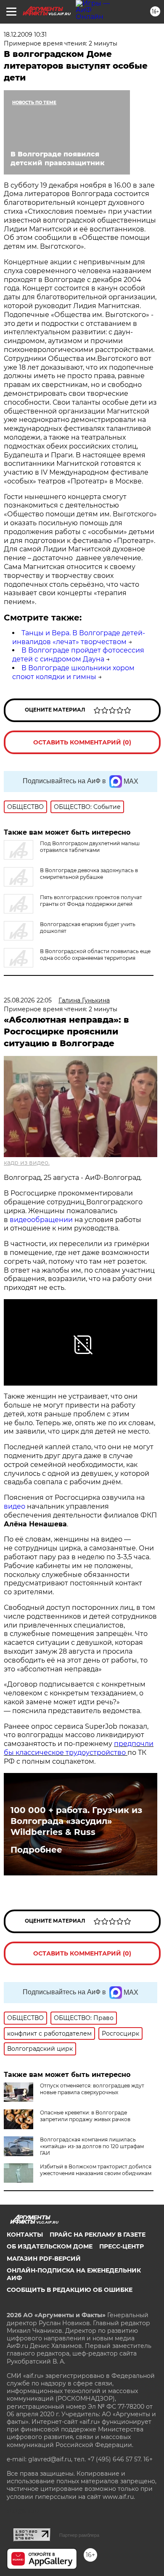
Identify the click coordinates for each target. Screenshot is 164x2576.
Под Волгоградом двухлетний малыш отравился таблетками (90, 847)
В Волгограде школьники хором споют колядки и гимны (73, 672)
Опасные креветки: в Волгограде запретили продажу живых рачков (85, 2116)
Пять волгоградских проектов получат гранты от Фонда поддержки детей (91, 901)
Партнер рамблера (79, 2535)
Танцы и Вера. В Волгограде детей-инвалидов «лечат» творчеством (79, 637)
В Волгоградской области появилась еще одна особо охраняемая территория (95, 955)
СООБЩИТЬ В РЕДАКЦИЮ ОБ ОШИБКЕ (70, 2290)
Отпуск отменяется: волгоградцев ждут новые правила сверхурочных (92, 2089)
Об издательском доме (50, 2246)
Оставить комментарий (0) (82, 742)
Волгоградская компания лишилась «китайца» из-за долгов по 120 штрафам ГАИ (92, 2146)
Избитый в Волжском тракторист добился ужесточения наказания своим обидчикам (96, 2170)
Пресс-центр (122, 2246)
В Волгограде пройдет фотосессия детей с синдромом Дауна (78, 655)
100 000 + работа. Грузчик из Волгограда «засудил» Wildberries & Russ (76, 1821)
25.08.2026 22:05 (28, 1000)
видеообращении (42, 1220)
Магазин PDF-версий (44, 2259)
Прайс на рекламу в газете (98, 2235)
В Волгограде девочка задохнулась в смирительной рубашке (89, 874)
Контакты (25, 2235)
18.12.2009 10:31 (25, 35)
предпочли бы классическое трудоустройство (79, 1748)
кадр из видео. (27, 1163)
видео (15, 1506)
